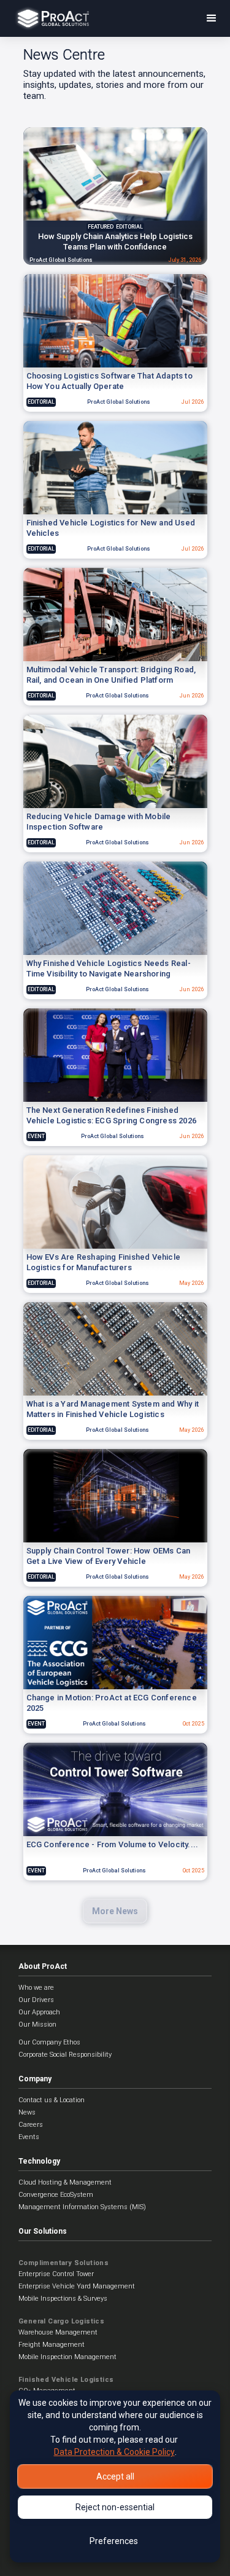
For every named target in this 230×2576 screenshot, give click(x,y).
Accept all (115, 2476)
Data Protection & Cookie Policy (114, 2452)
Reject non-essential (115, 2507)
